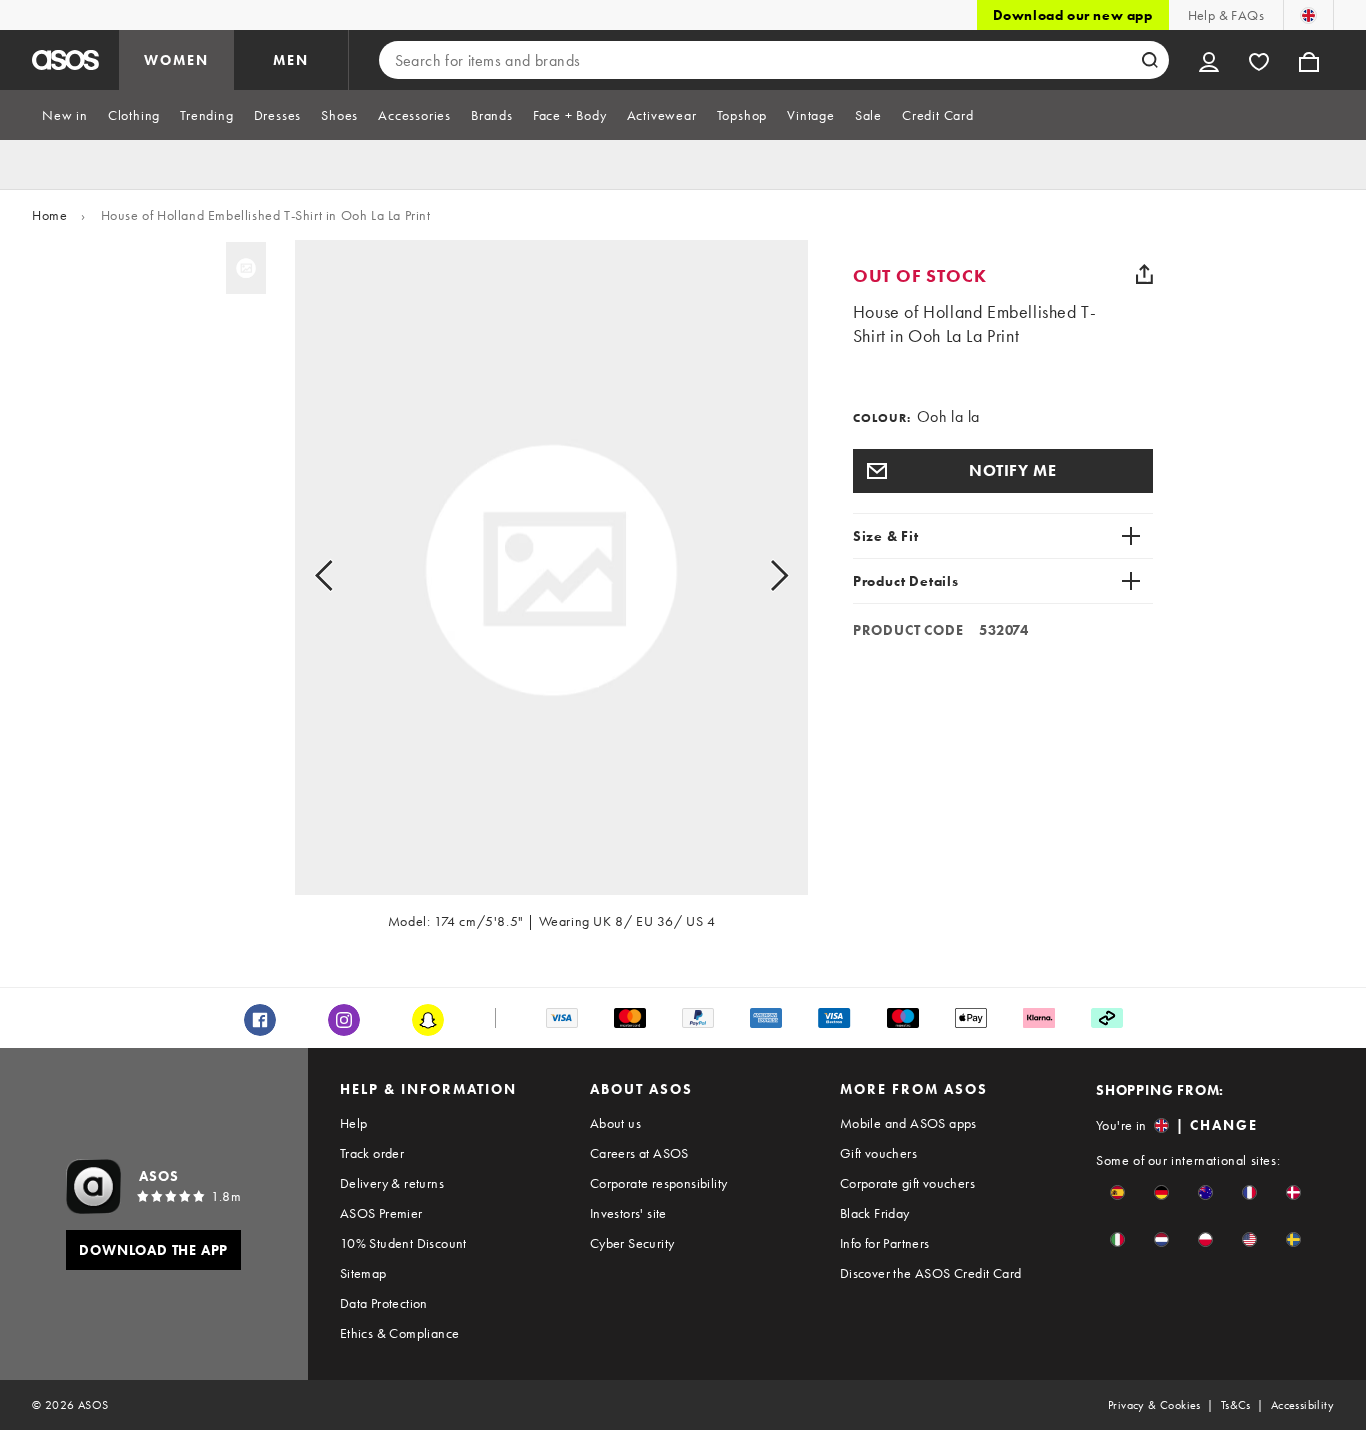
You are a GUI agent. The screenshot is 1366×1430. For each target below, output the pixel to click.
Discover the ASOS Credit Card (931, 1273)
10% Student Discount (403, 1243)
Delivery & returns (392, 1183)
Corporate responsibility (659, 1183)
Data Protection (384, 1303)
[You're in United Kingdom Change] (1308, 15)
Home (49, 215)
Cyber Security (632, 1243)
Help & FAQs (1226, 15)
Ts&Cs (1236, 1405)
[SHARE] (1145, 274)
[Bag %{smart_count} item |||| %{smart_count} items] (1309, 60)
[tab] (65, 115)
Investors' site (628, 1213)
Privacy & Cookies (1154, 1405)
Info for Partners (885, 1243)
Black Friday (875, 1213)
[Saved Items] (1259, 60)
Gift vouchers (878, 1153)
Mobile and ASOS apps (908, 1123)
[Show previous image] (346, 576)
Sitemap (363, 1273)
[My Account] (1209, 60)
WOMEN (176, 60)
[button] (1003, 471)
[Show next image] (756, 576)
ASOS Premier (381, 1213)
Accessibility (1302, 1405)
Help (354, 1123)
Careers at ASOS (639, 1153)
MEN (291, 60)
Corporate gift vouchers (907, 1183)
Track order (372, 1153)
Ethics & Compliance (400, 1333)
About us (615, 1123)
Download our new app (1073, 15)
